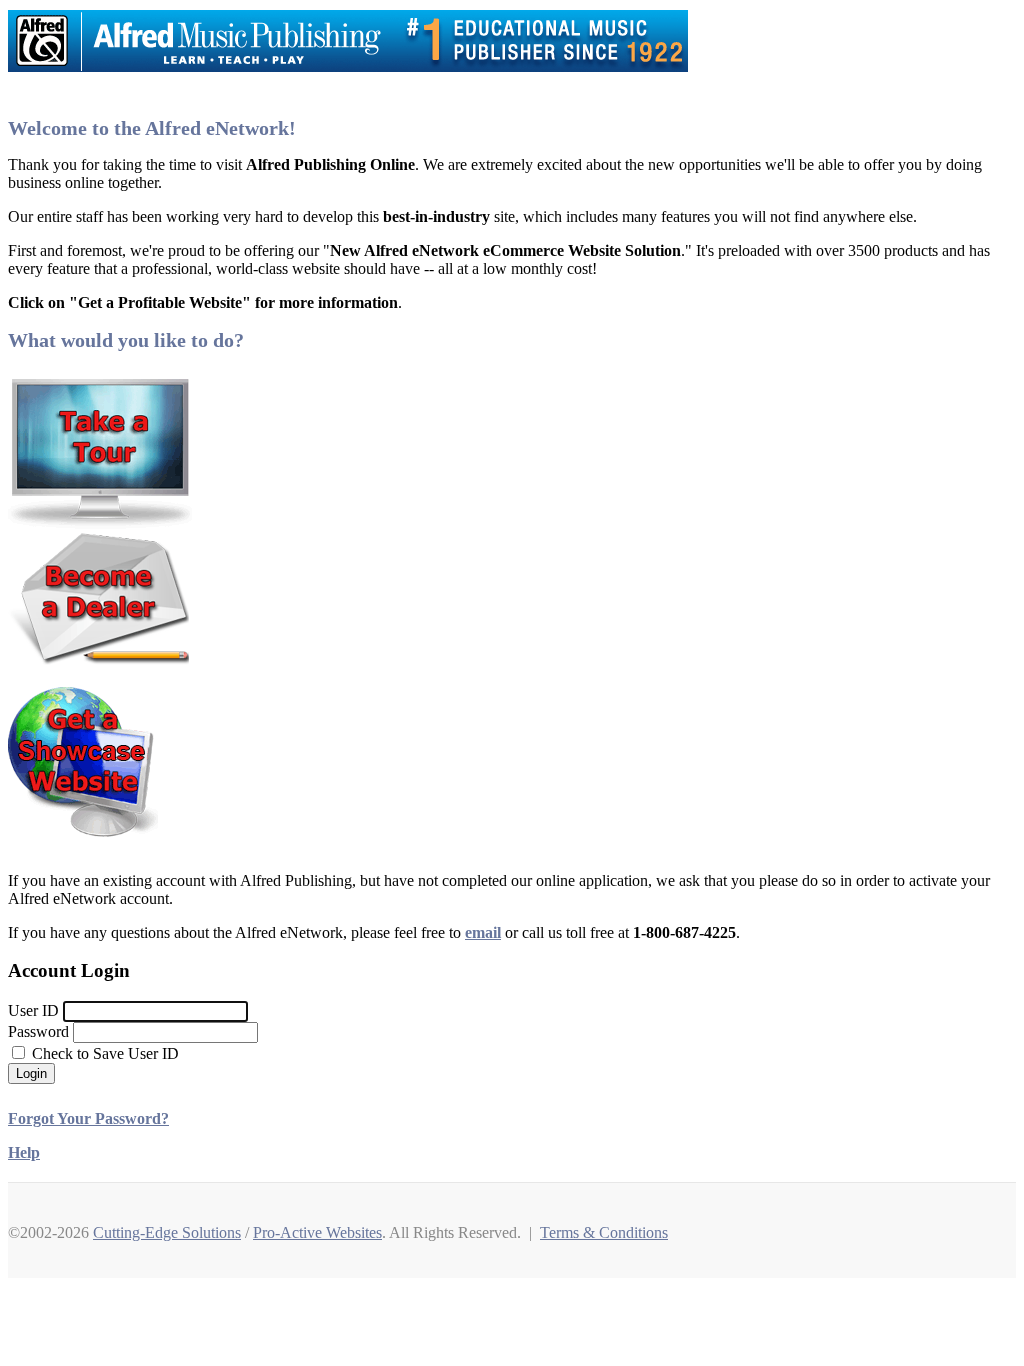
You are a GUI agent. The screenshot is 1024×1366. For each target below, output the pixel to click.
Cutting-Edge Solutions (167, 1232)
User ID (33, 1010)
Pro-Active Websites (317, 1232)
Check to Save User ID (103, 1053)
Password (38, 1031)
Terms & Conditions (604, 1232)
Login (31, 1073)
